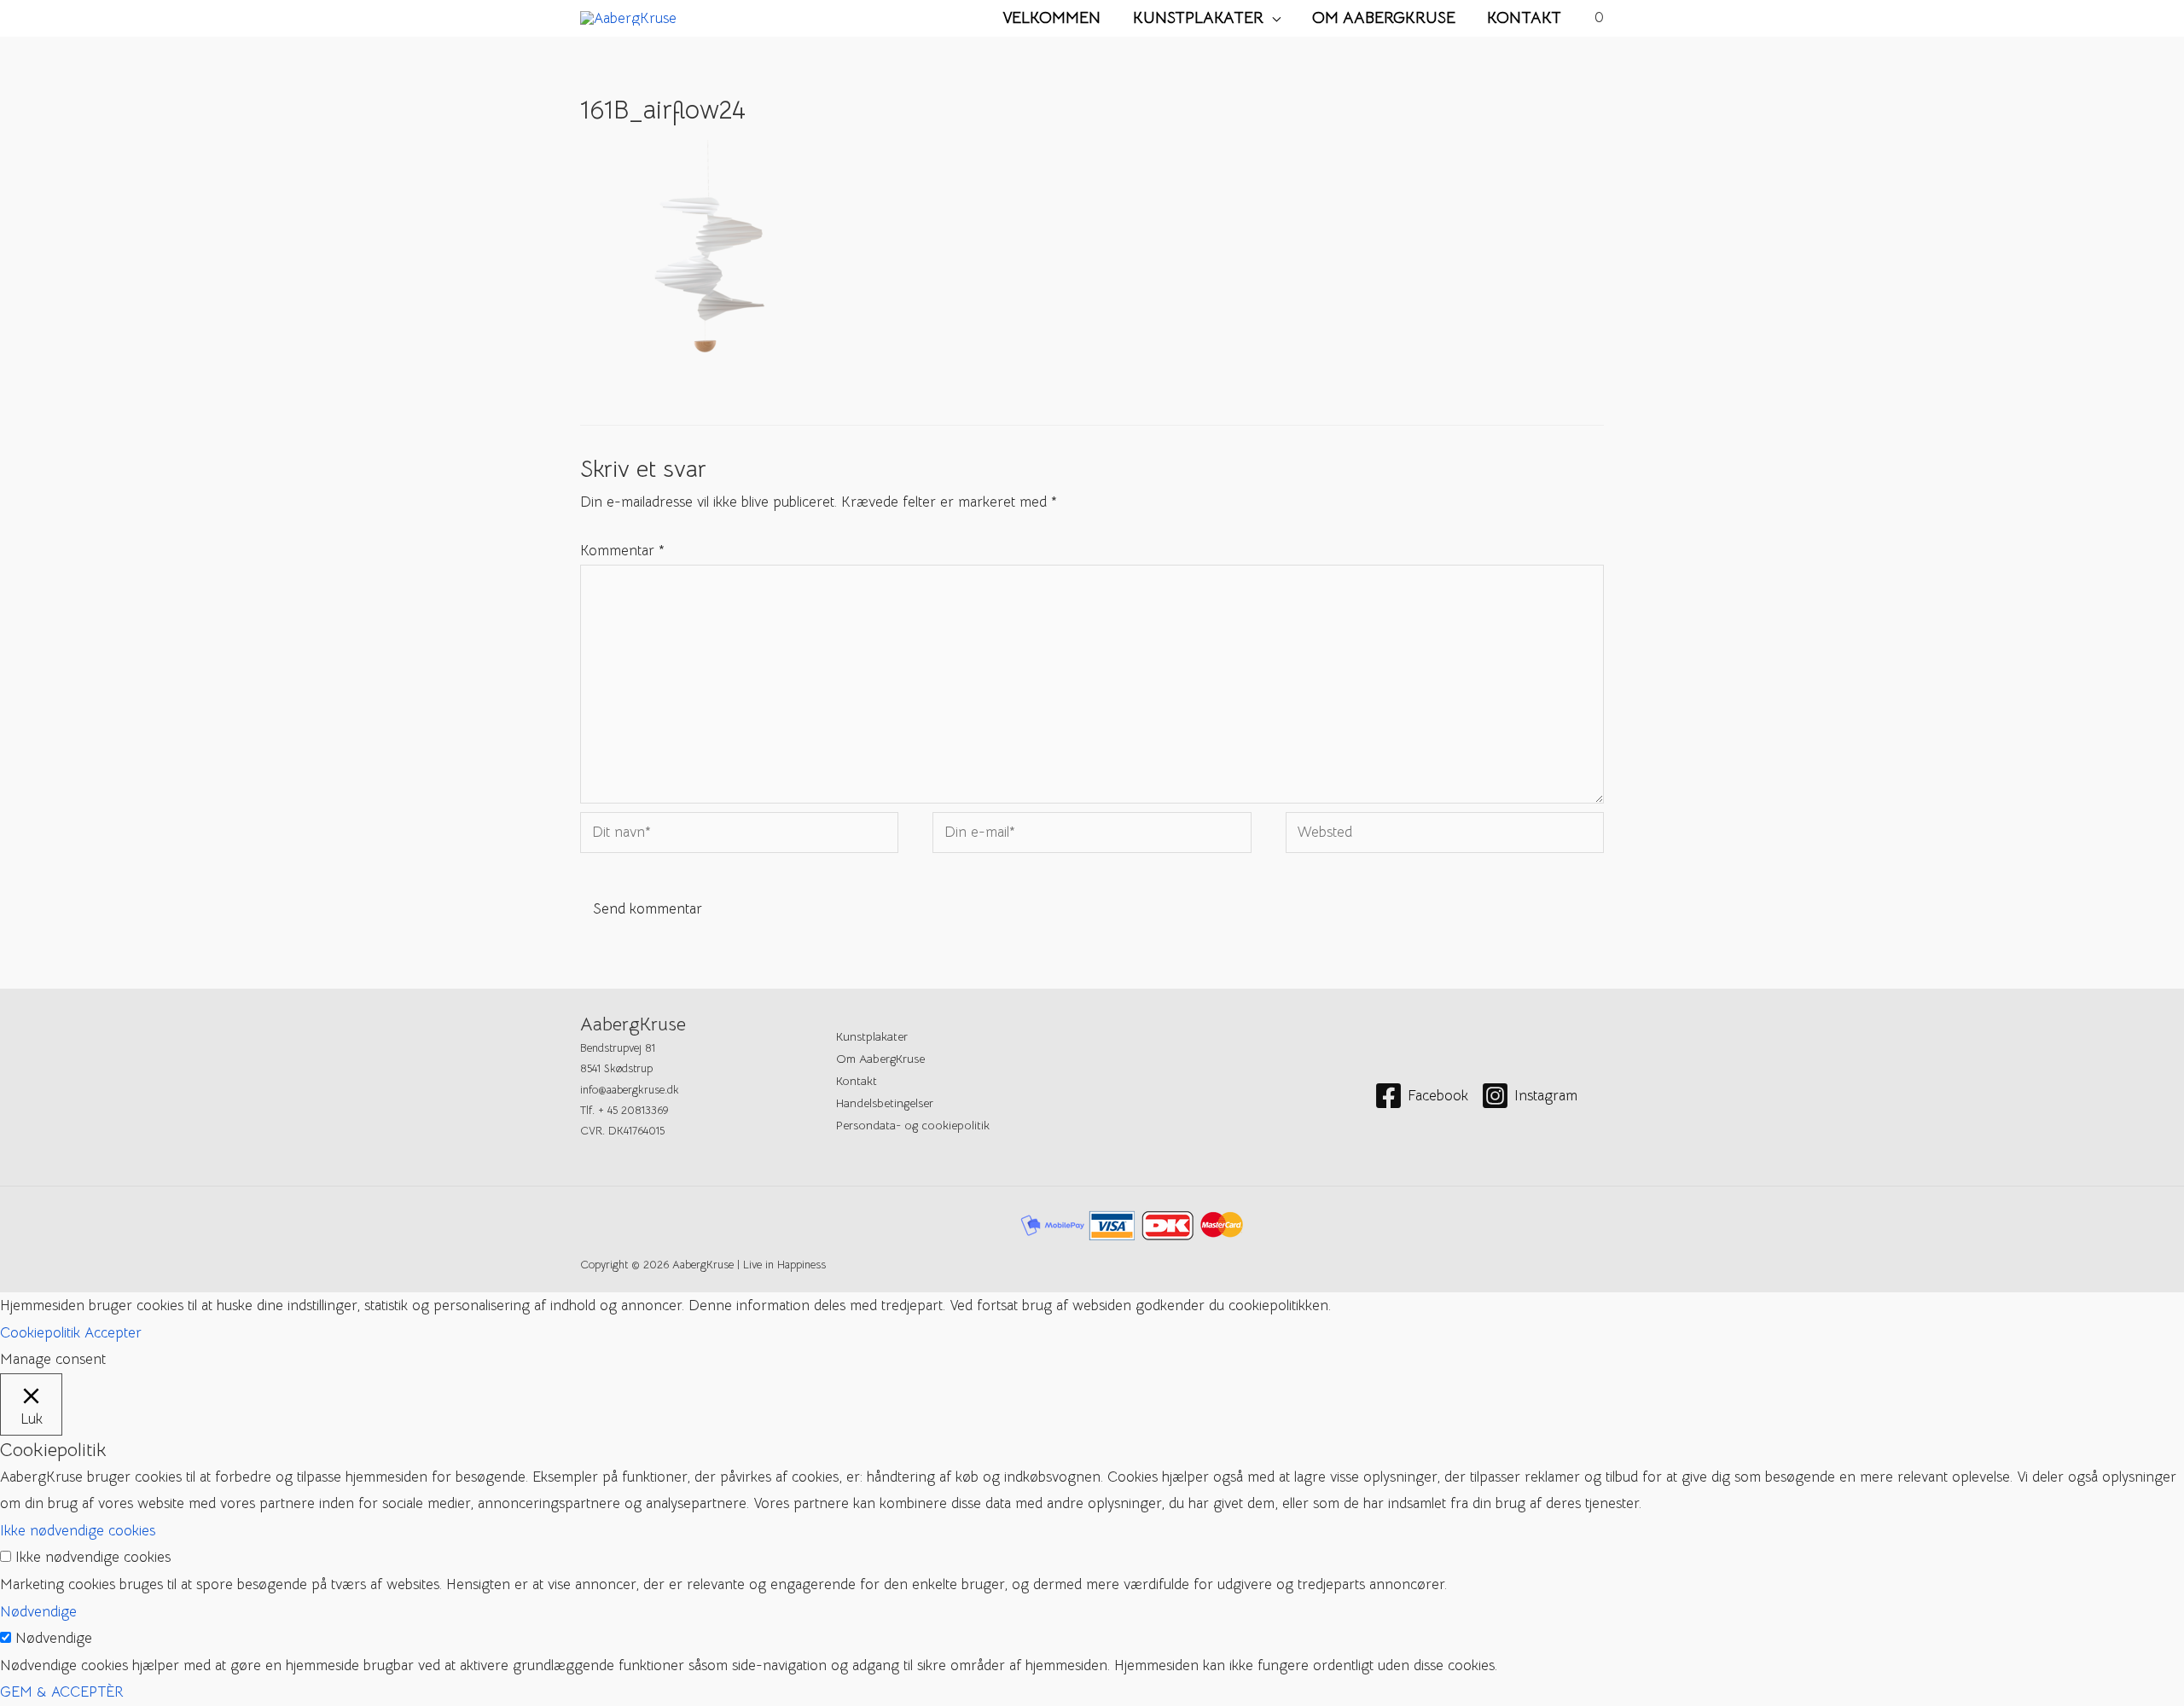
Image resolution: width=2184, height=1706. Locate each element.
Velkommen (1051, 17)
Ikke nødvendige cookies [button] (78, 1531)
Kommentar (622, 551)
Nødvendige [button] (38, 1612)
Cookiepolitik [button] (40, 1333)
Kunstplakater (1198, 17)
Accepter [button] (113, 1333)
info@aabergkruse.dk (630, 1090)
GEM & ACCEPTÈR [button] (62, 1692)
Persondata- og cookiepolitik (913, 1125)
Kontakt (1524, 17)
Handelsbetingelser (885, 1103)
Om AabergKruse (1384, 17)
